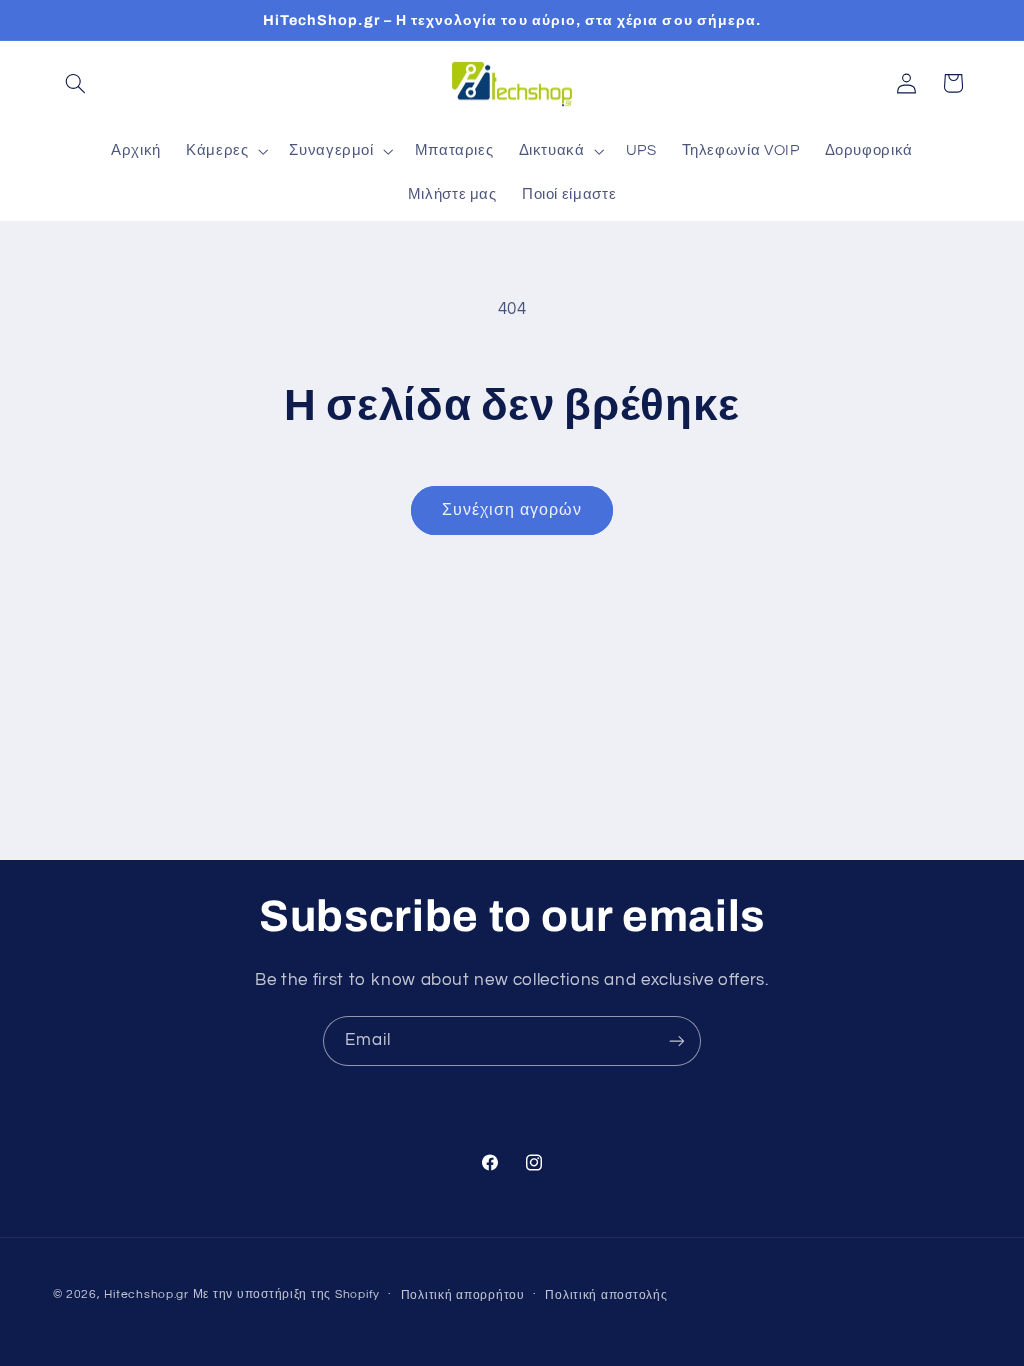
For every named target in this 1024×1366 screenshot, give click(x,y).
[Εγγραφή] (677, 1040)
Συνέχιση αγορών (512, 510)
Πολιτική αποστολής (606, 1295)
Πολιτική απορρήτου (463, 1295)
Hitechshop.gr (146, 1294)
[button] (76, 83)
